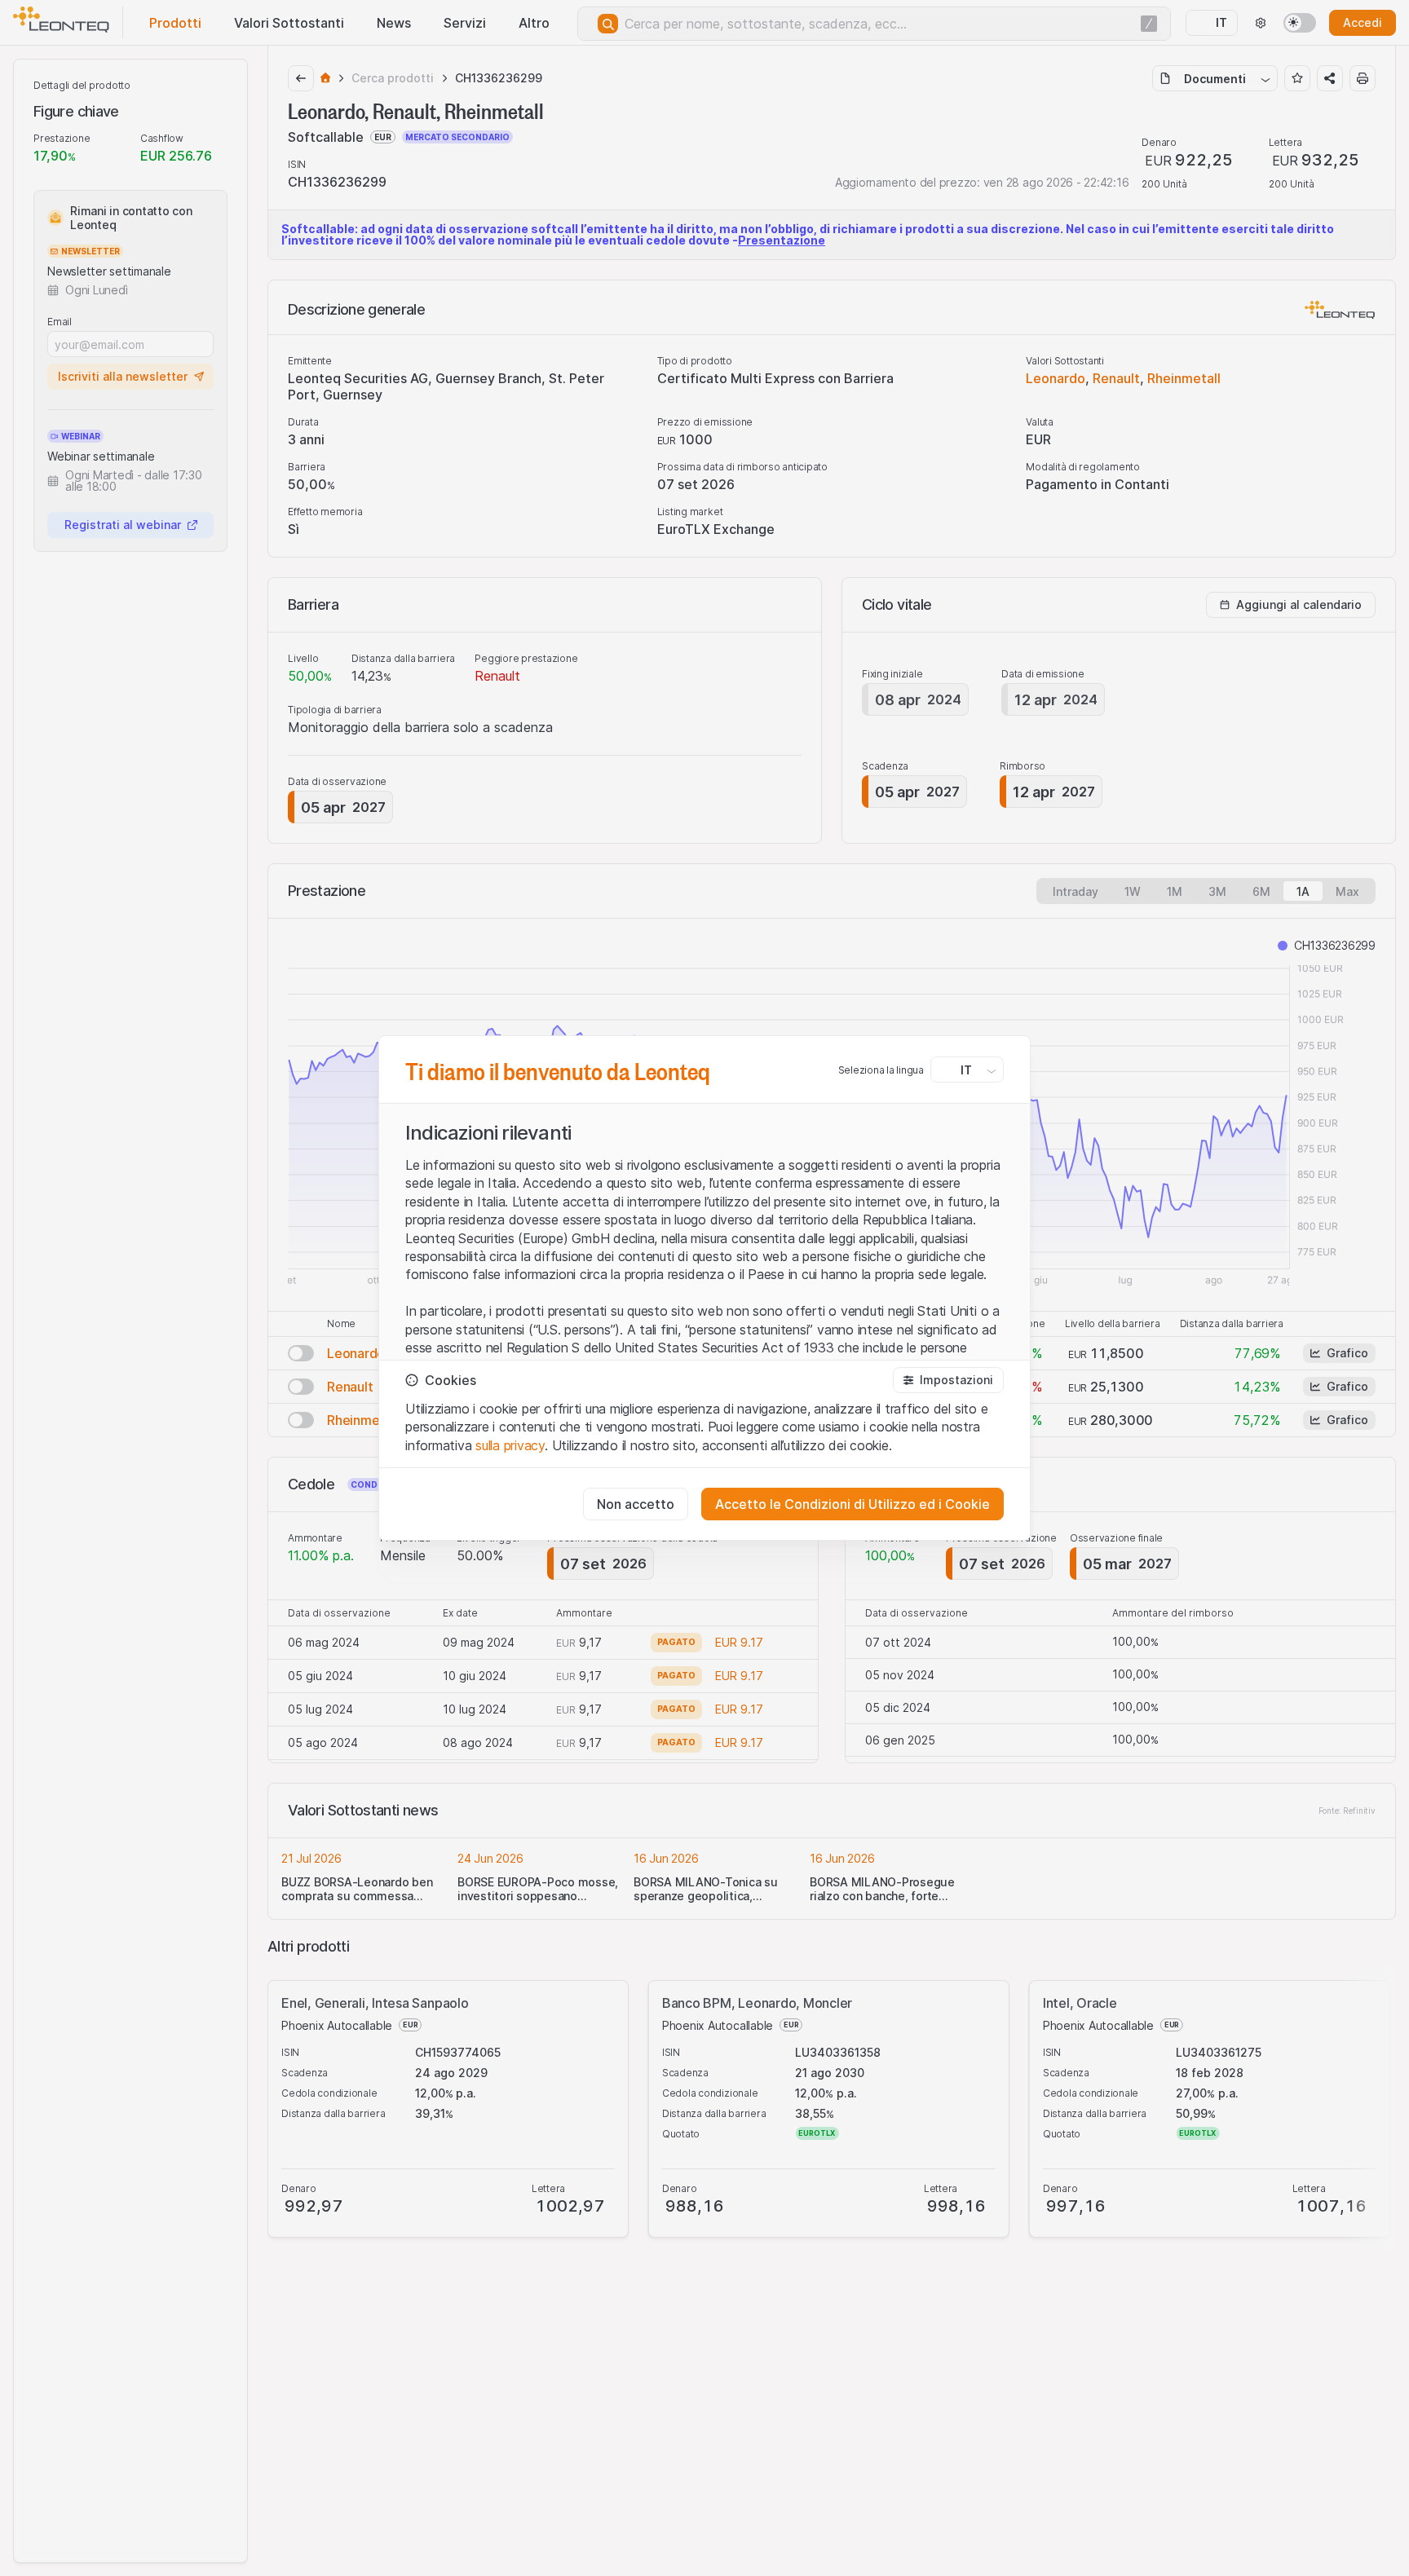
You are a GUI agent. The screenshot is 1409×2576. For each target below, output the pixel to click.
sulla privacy (510, 1445)
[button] (948, 1380)
